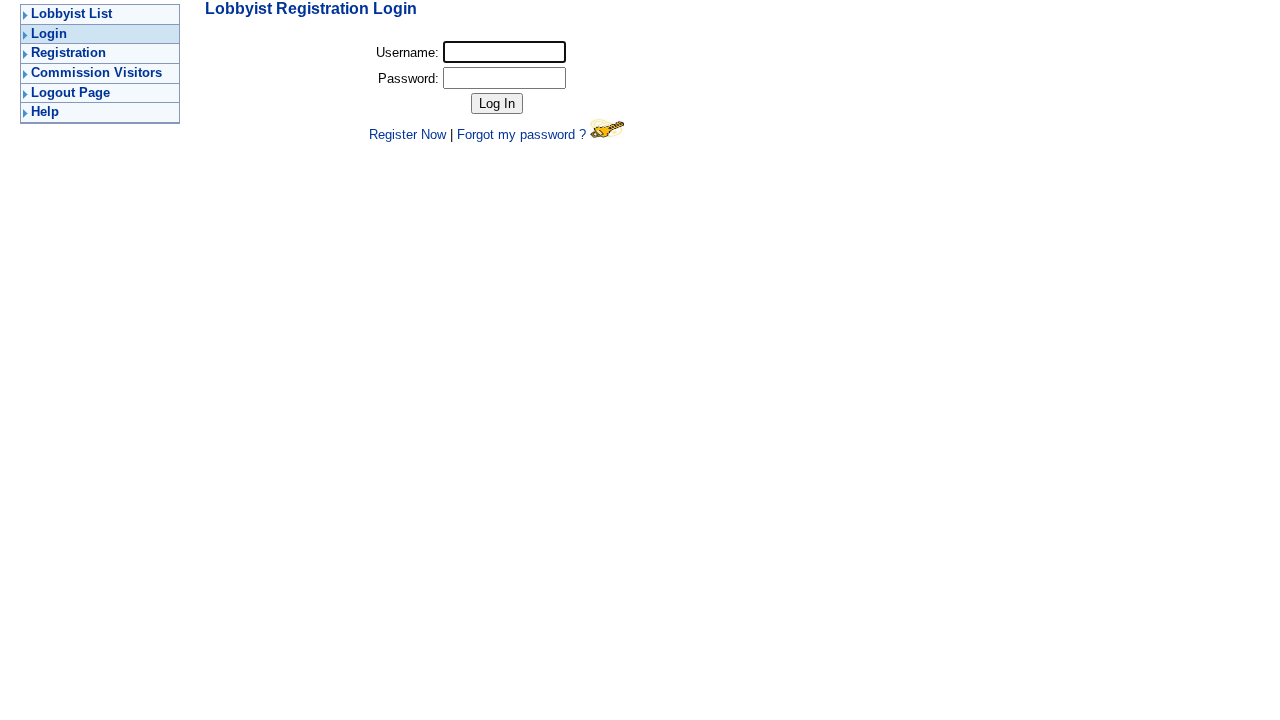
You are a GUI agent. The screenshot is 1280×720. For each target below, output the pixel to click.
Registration (68, 52)
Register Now (407, 134)
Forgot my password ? (521, 134)
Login (49, 33)
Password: (408, 78)
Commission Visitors (96, 72)
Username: (407, 52)
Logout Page (70, 92)
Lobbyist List (71, 13)
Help (45, 111)
